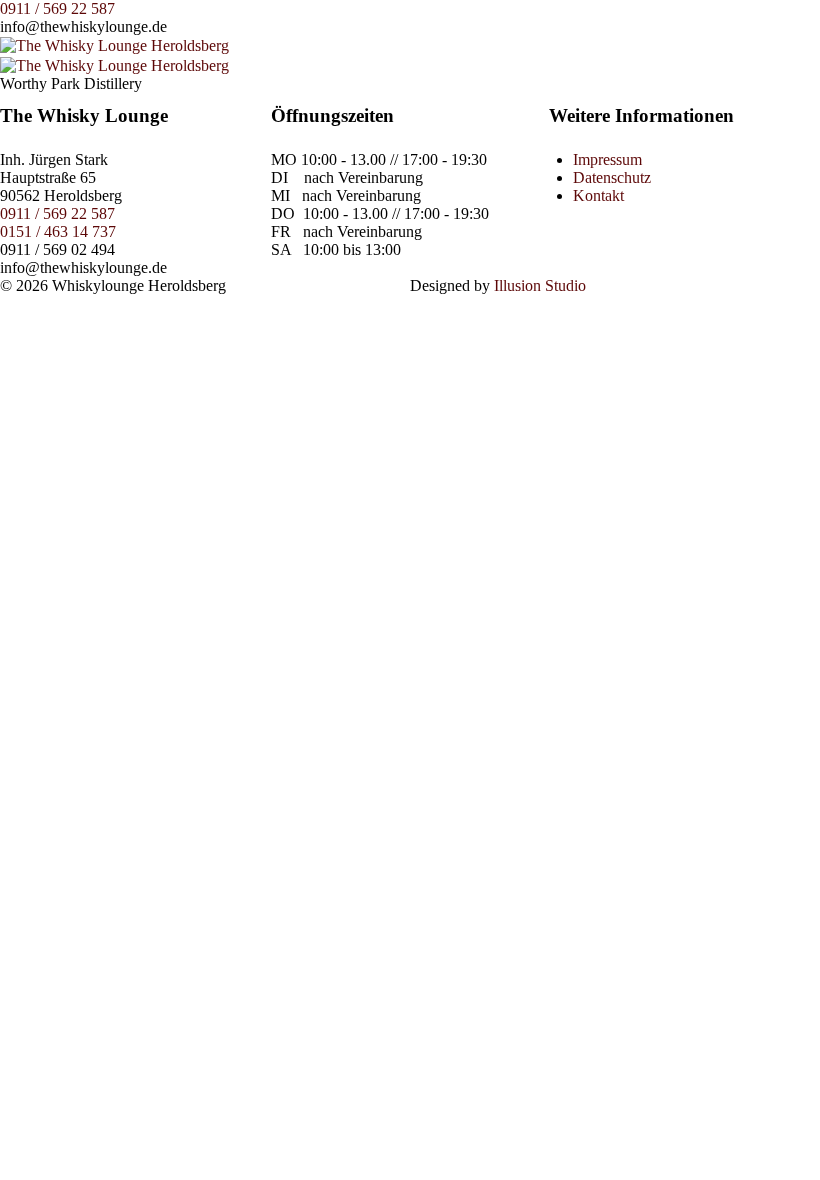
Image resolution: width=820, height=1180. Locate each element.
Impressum (607, 159)
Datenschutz (612, 177)
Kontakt (598, 195)
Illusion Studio (540, 285)
